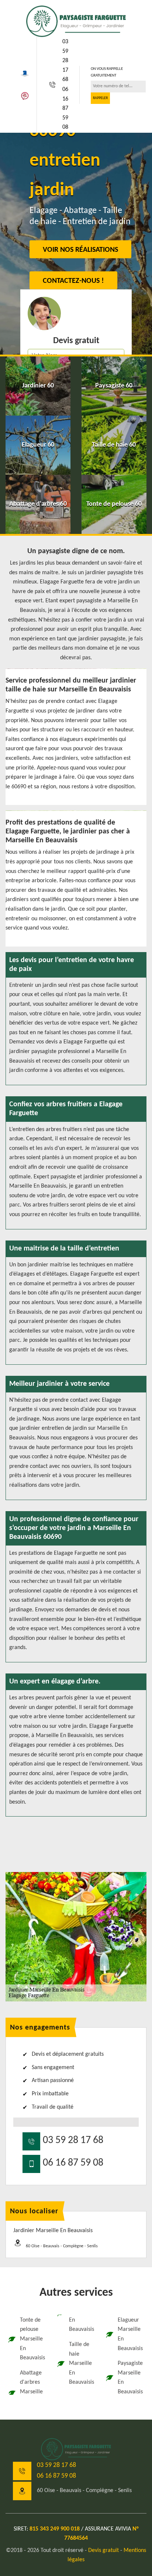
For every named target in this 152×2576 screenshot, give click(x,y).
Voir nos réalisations (80, 250)
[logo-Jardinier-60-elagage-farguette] (76, 21)
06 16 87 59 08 (65, 108)
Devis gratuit (103, 2550)
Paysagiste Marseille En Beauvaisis (130, 2378)
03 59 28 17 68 (65, 61)
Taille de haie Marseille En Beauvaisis (82, 2363)
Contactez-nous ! (73, 281)
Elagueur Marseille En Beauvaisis (130, 2334)
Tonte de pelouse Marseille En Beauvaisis (32, 2339)
